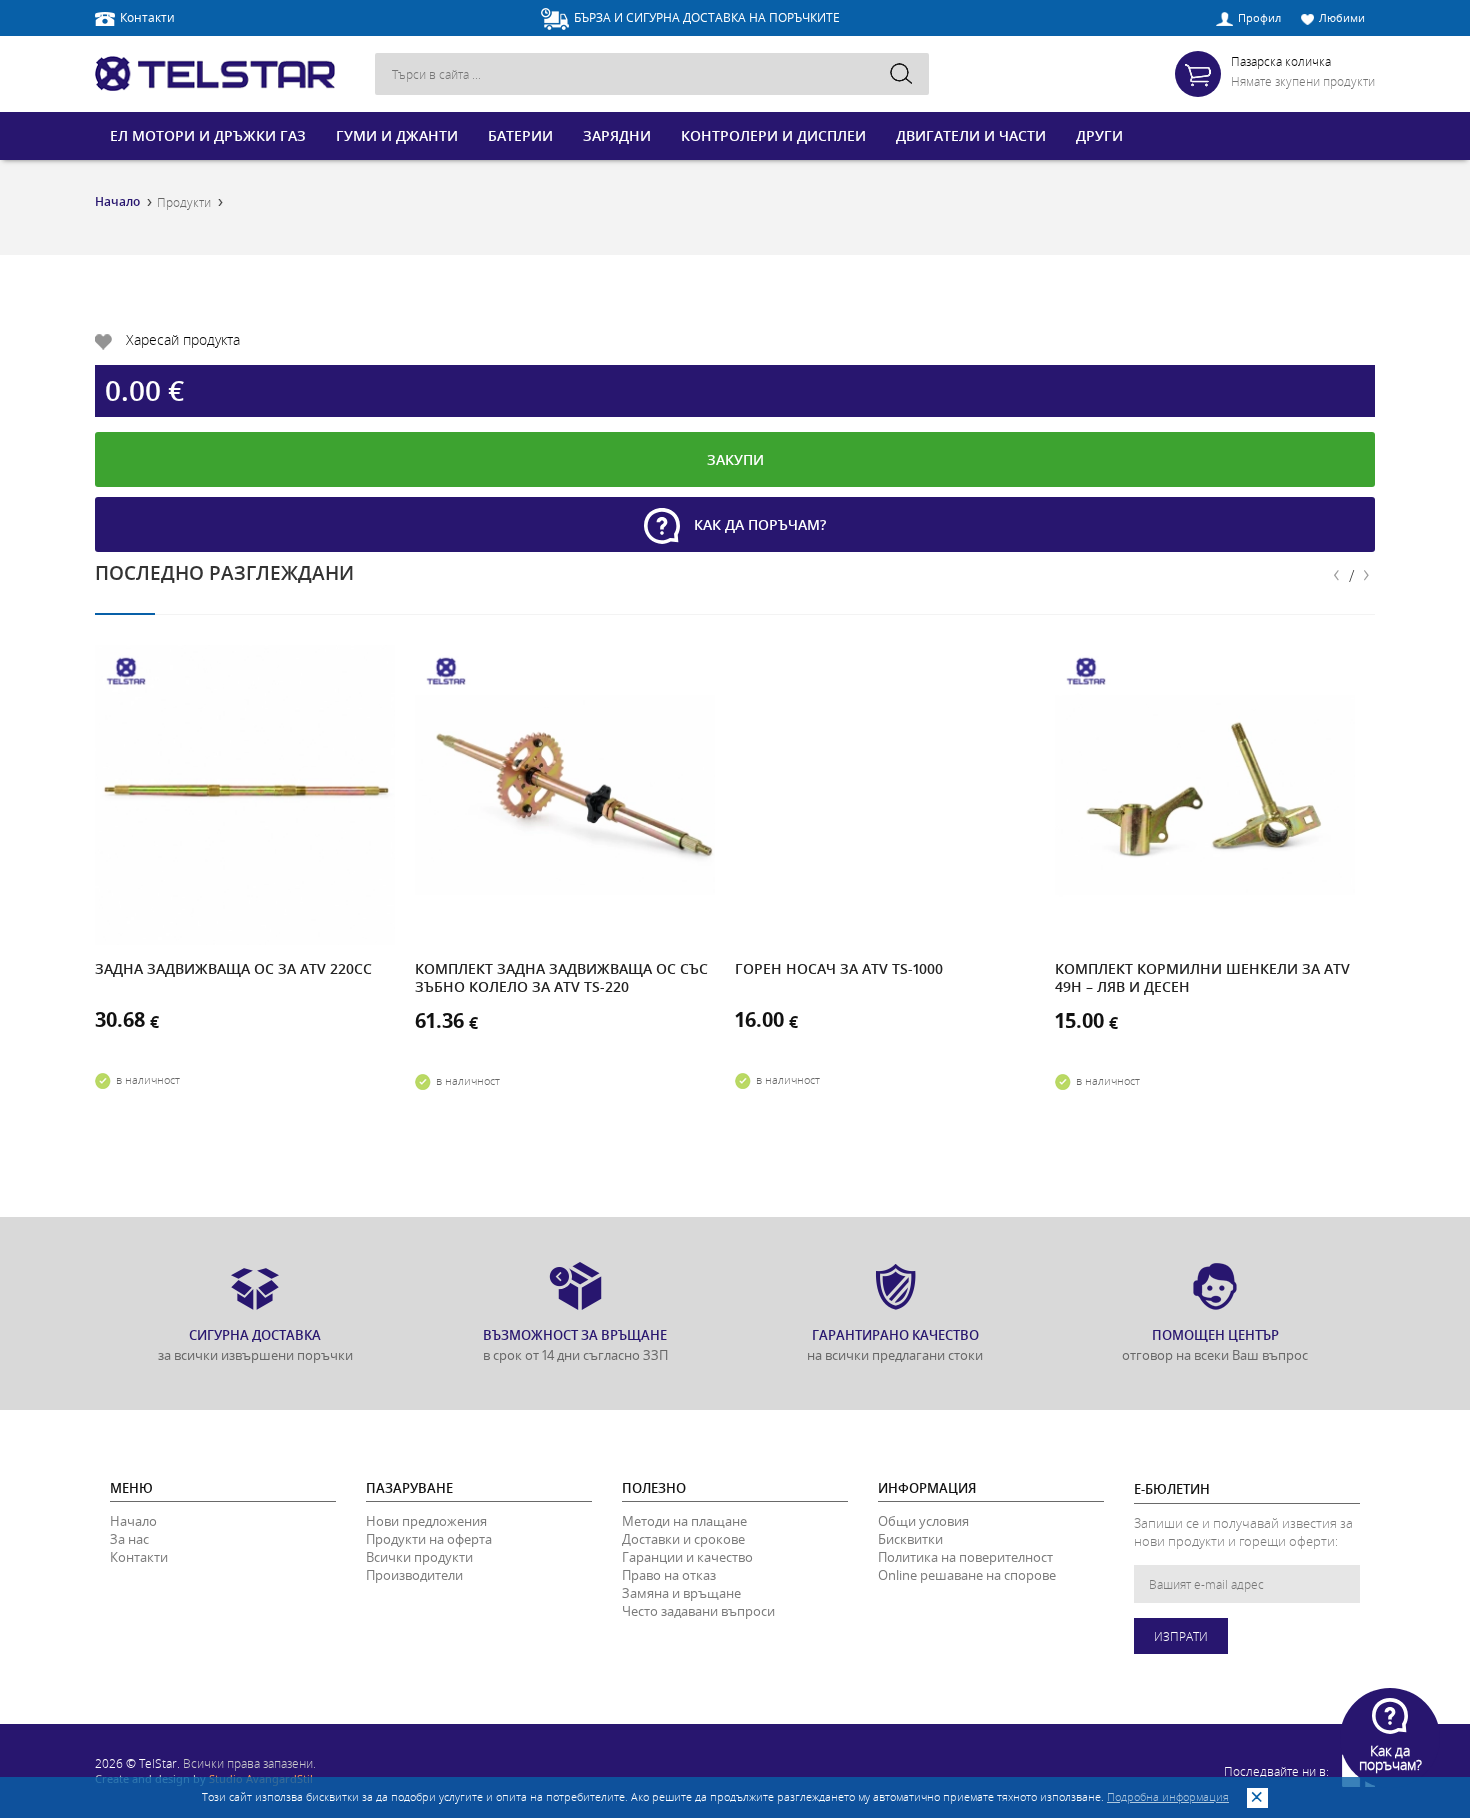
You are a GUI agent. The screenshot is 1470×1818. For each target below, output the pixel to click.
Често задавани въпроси (698, 1611)
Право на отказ (669, 1575)
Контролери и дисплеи (773, 135)
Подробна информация (1168, 1796)
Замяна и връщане (681, 1593)
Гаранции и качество (687, 1557)
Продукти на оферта (429, 1539)
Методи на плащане (684, 1521)
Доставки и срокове (683, 1539)
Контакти (147, 17)
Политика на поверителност (965, 1557)
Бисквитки (910, 1539)
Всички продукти (419, 1557)
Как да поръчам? (758, 524)
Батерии (520, 135)
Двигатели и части (971, 135)
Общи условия (923, 1521)
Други (1099, 135)
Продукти (184, 202)
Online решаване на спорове (967, 1575)
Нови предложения (426, 1521)
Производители (414, 1575)
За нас (129, 1539)
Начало (117, 202)
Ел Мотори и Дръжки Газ (208, 135)
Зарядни (617, 135)
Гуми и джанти (397, 135)
